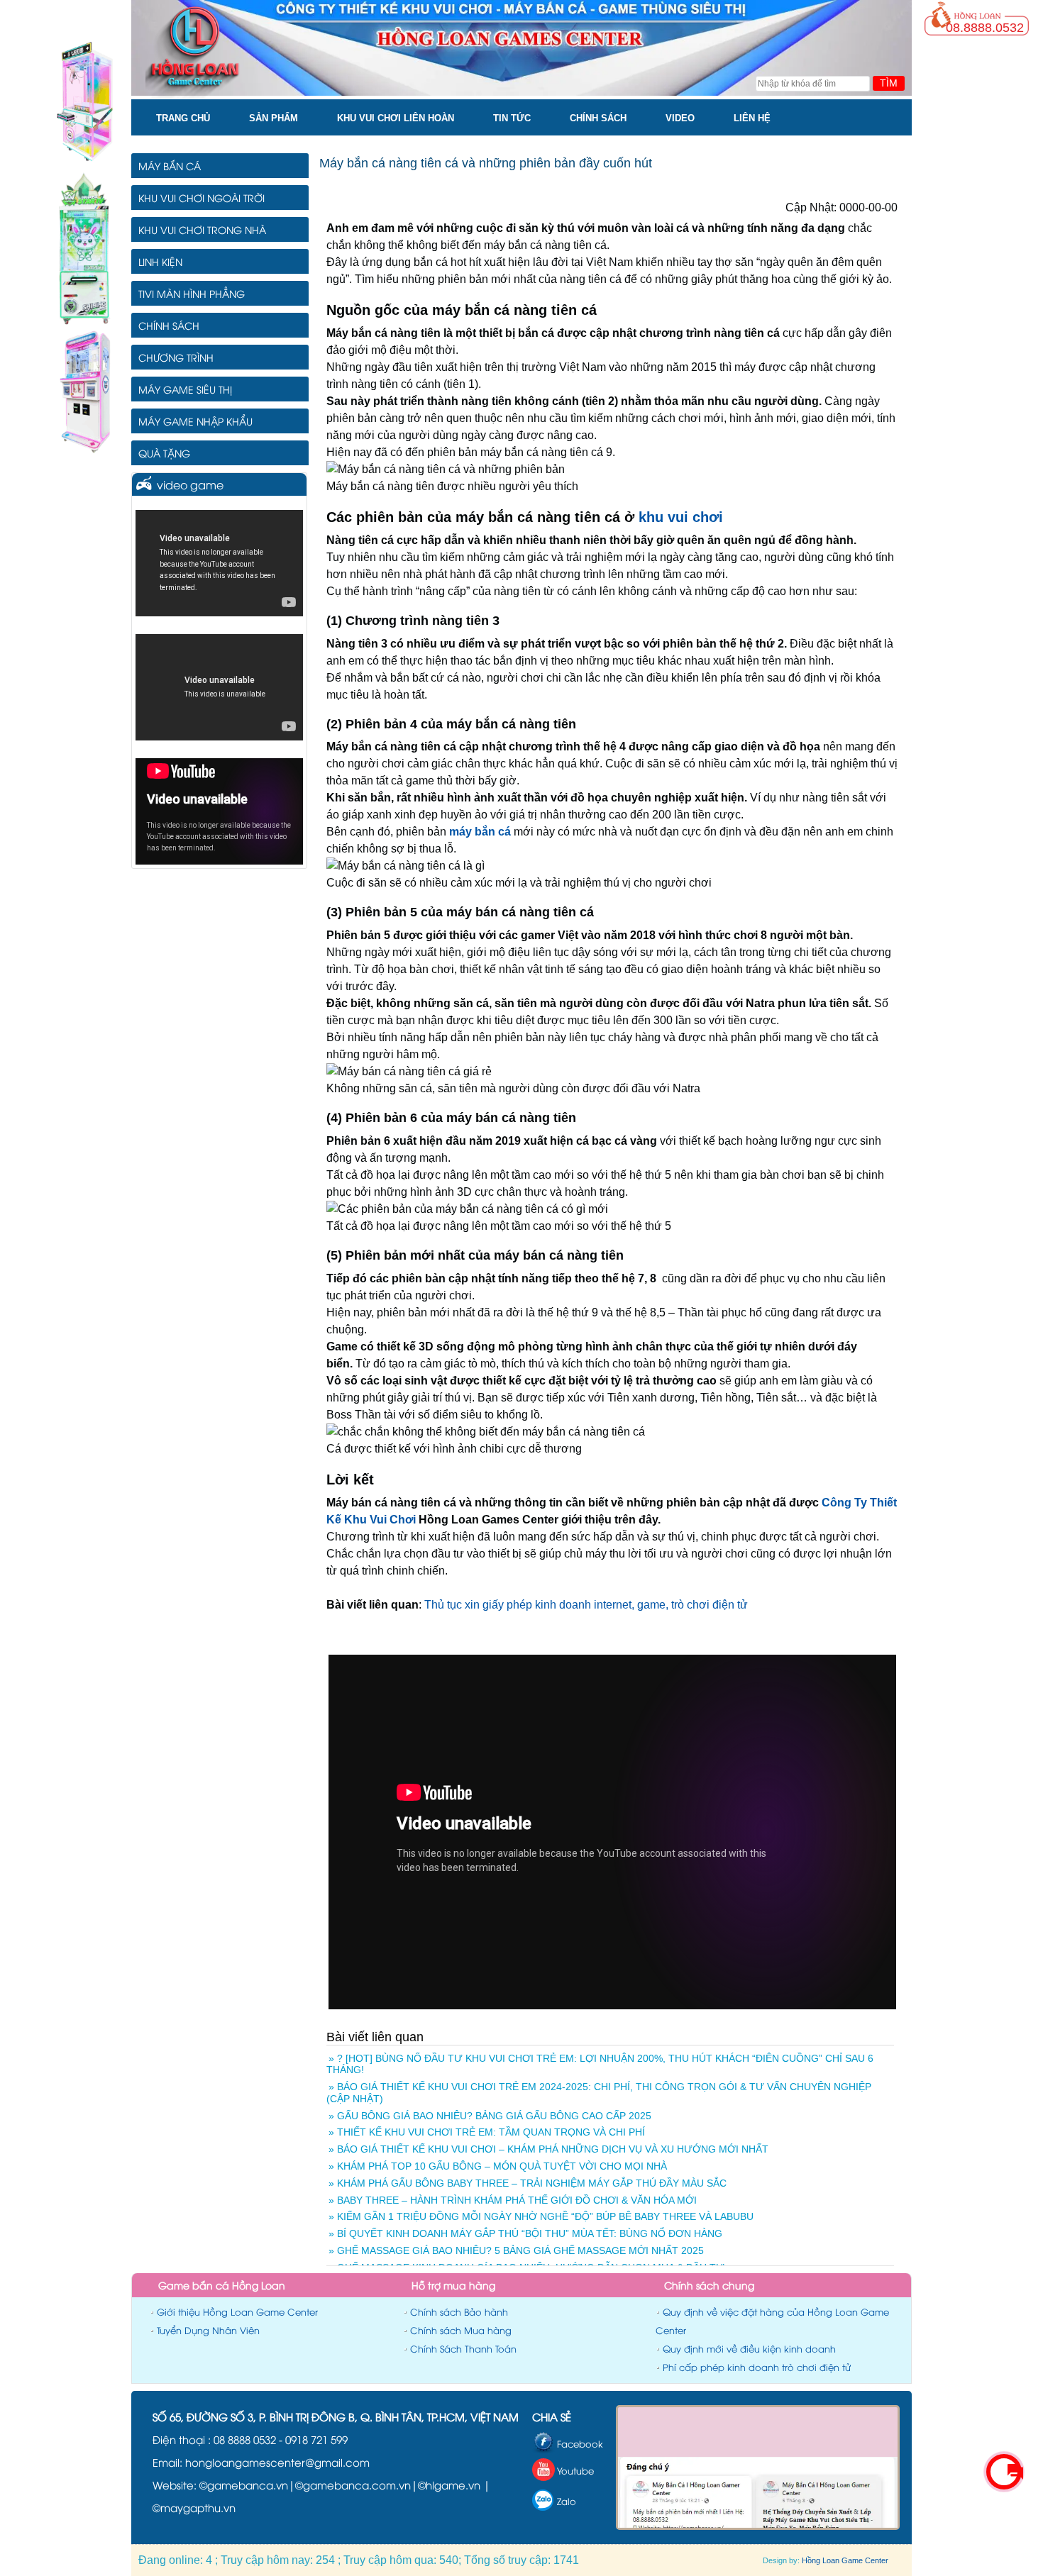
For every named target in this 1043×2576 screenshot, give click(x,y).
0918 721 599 (316, 2439)
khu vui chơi (681, 517)
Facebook (580, 2443)
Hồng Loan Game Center (845, 2560)
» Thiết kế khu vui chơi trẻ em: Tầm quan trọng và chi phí (487, 2132)
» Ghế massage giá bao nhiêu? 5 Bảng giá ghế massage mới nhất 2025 (516, 2250)
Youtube (575, 2470)
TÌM (889, 83)
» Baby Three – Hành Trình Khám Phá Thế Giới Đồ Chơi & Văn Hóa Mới (513, 2200)
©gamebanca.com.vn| (357, 2485)
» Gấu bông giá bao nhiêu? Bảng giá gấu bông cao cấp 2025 (490, 2116)
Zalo (567, 2501)
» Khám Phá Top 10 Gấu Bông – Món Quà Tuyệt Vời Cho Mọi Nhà (498, 2166)
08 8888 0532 (246, 2439)
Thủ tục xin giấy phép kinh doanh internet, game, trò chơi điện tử (586, 1605)
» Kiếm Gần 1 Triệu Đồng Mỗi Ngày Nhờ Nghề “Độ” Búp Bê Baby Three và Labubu (541, 2216)
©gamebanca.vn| (247, 2485)
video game (190, 484)
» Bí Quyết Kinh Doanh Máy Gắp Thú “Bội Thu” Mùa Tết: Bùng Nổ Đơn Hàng (525, 2233)
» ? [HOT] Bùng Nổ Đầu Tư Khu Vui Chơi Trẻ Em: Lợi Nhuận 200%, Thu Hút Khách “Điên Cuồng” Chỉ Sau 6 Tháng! (600, 2064)
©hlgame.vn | (454, 2485)
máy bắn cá (480, 832)
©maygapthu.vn (194, 2507)
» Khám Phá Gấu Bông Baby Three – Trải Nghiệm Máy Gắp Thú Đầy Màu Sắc (528, 2183)
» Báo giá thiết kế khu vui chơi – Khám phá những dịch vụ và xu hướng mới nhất (548, 2149)
